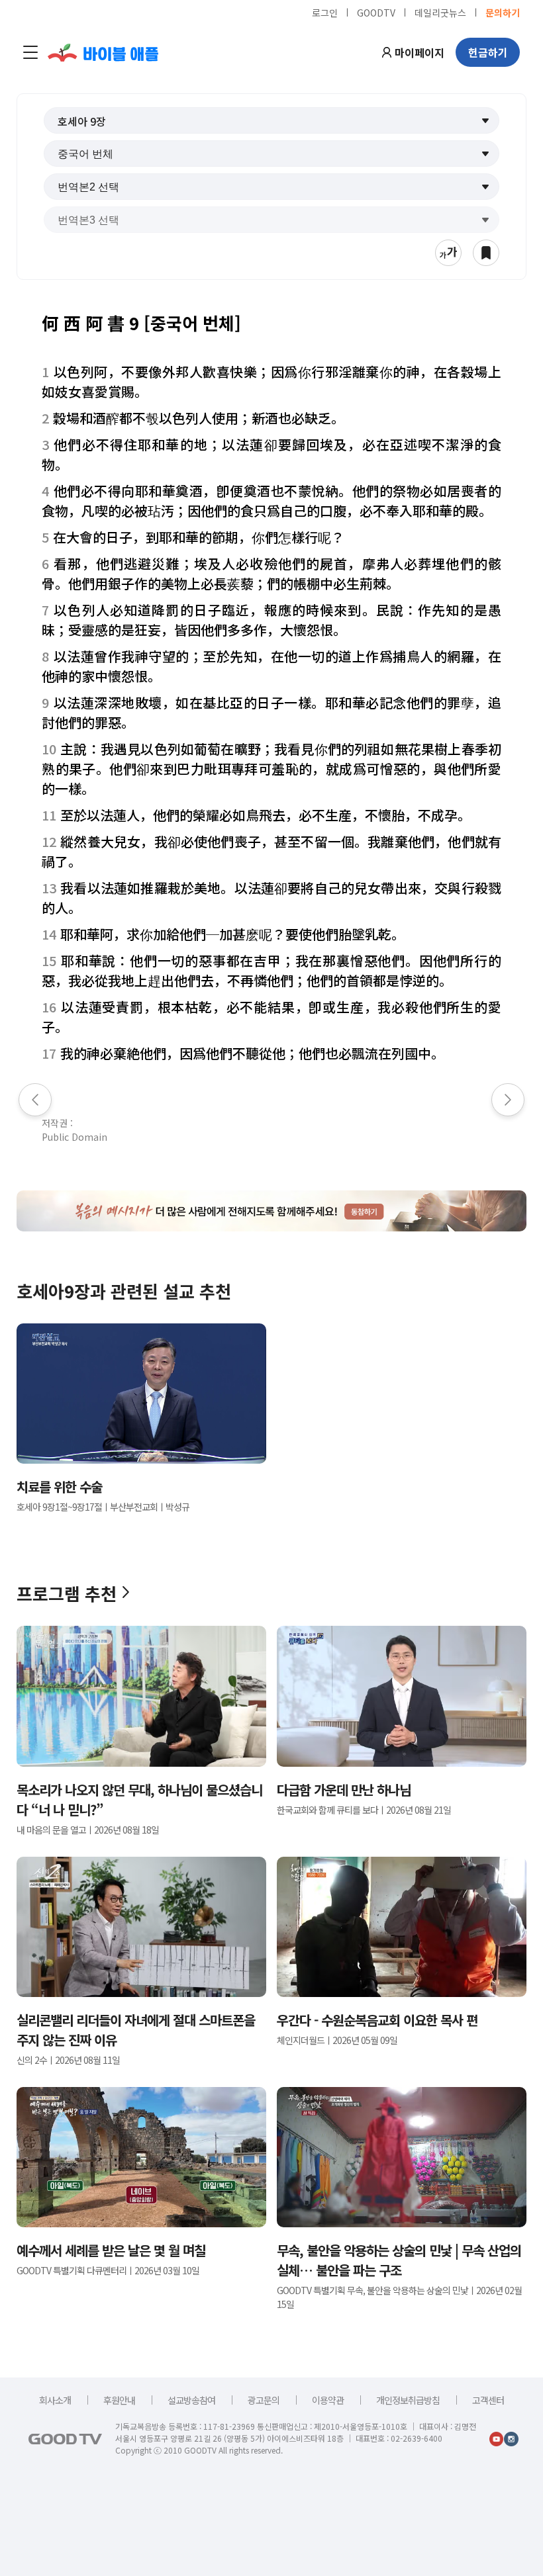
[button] (272, 120)
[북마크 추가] (486, 253)
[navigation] (30, 52)
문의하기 (503, 12)
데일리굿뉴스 (440, 12)
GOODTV (376, 12)
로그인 (325, 12)
